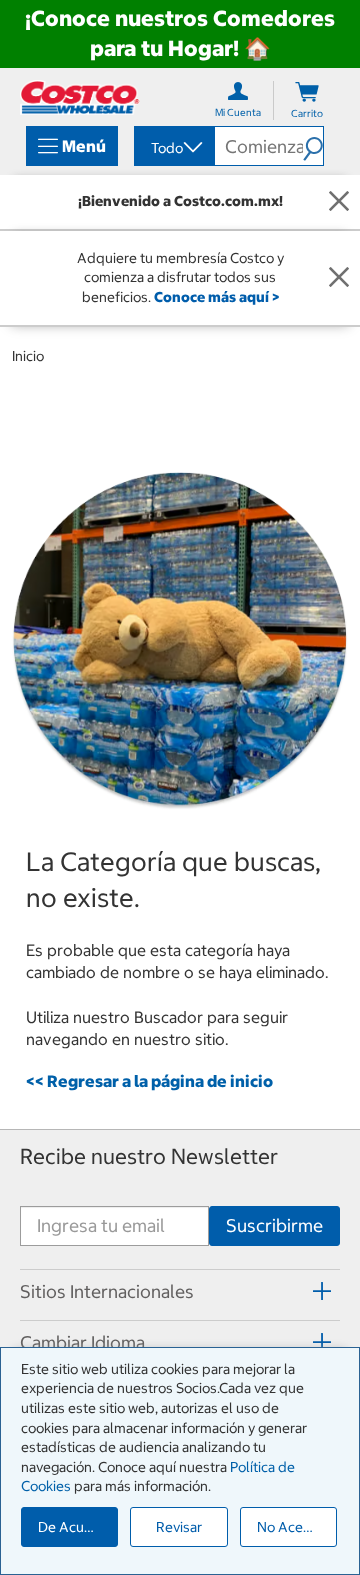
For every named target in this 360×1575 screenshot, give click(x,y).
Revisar (179, 1527)
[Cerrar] (339, 202)
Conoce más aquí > (216, 297)
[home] (80, 97)
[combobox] (173, 148)
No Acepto (291, 1527)
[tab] (180, 1292)
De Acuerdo (76, 1527)
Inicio (28, 356)
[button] (313, 146)
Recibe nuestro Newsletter (149, 1156)
